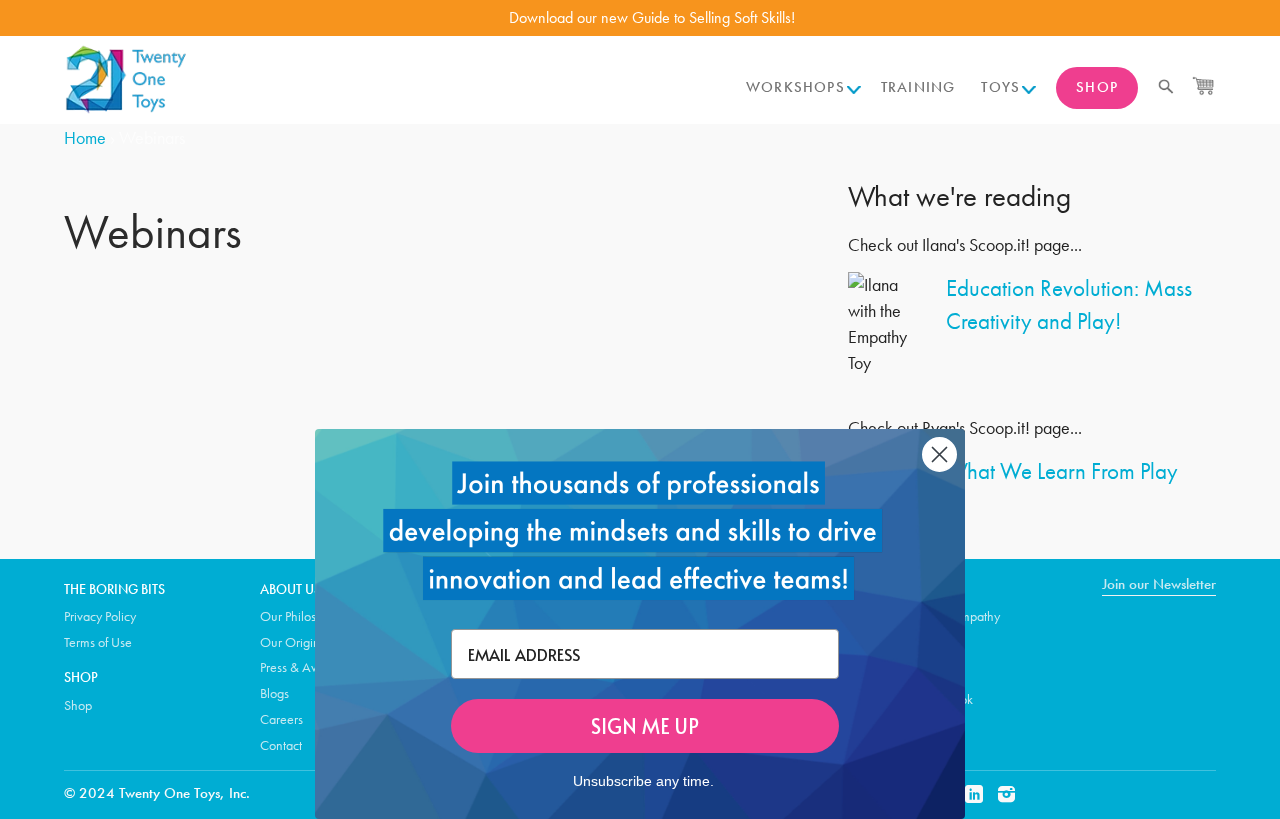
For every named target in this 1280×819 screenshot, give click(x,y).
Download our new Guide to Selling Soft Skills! (652, 17)
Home (85, 137)
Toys (1000, 87)
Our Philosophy (301, 616)
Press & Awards (302, 667)
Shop (1097, 87)
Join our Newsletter (1159, 584)
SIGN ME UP (645, 726)
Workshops (795, 87)
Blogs (274, 693)
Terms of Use (98, 642)
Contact (281, 745)
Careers (281, 719)
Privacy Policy (100, 616)
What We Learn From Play (1062, 471)
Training (918, 87)
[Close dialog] (939, 454)
